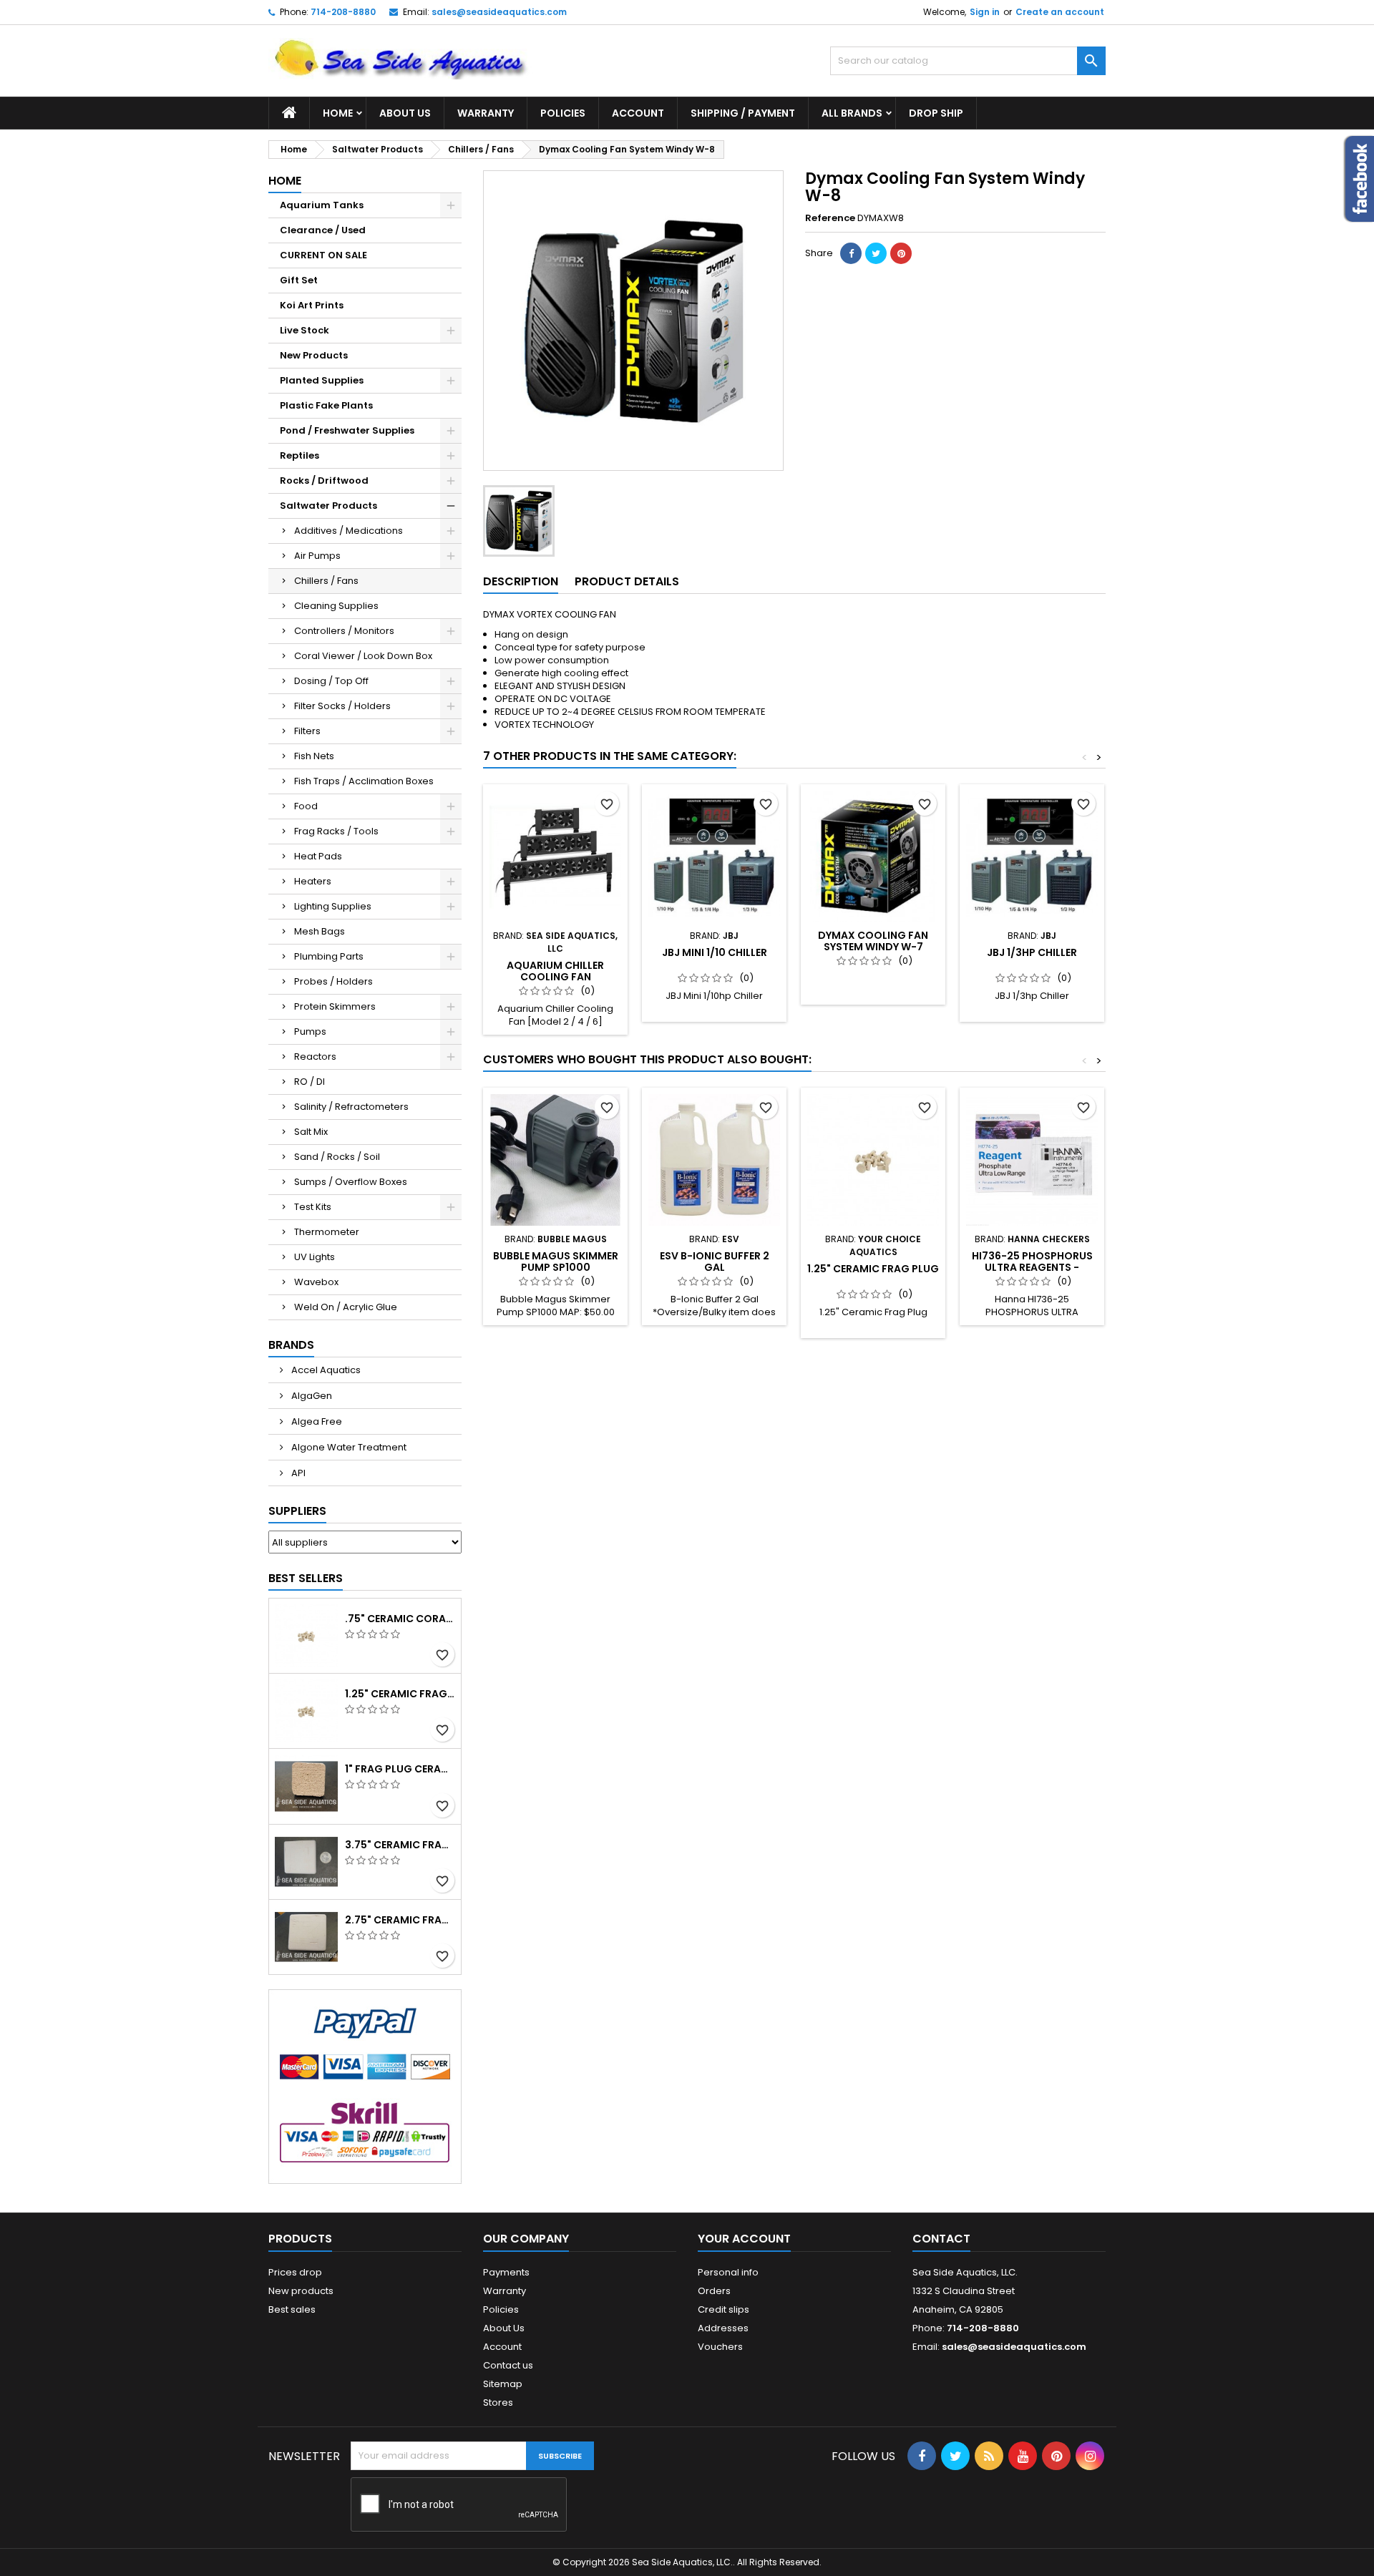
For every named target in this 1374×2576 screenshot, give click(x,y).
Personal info (728, 2272)
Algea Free (316, 1421)
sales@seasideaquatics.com (499, 12)
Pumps (310, 1031)
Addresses (723, 2328)
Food (306, 806)
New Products (314, 355)
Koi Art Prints (312, 305)
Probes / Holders (333, 981)
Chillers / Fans (326, 581)
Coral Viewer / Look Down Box (363, 656)
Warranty (486, 113)
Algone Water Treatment (348, 1447)
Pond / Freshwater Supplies (347, 430)
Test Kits (313, 1207)
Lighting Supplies (333, 906)
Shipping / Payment (743, 113)
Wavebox (316, 1282)
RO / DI (310, 1082)
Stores (498, 2402)
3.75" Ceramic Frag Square (400, 1845)
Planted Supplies (322, 380)
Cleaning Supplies (336, 606)
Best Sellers (306, 1578)
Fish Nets (314, 756)
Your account (744, 2239)
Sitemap (503, 2384)
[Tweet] (876, 253)
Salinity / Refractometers (351, 1107)
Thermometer (327, 1232)
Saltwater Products (328, 506)
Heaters (313, 881)
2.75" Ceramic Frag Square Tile (400, 1920)
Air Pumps (317, 556)
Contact (941, 2239)
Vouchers (720, 2347)
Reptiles (299, 455)
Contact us (508, 2365)
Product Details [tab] (627, 581)
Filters (307, 731)
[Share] (851, 253)
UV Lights (315, 1257)
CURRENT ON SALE (323, 255)
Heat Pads (318, 856)
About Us (405, 113)
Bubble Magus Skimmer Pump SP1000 (556, 1262)
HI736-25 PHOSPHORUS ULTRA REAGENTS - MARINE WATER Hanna (1032, 1267)
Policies (563, 113)
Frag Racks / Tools (336, 831)
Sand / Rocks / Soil (337, 1157)
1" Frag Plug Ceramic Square (400, 1769)
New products (301, 2291)
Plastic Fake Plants (326, 405)
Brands (291, 1345)
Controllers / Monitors (344, 631)
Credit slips (723, 2309)
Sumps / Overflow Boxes (351, 1182)
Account (638, 113)
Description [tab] (521, 581)
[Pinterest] (901, 253)
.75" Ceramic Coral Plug (400, 1619)
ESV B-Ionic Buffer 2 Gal (715, 1262)
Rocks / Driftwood (324, 480)
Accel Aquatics (325, 1370)
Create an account (1060, 12)
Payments (506, 2272)
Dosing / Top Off (331, 681)
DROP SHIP (936, 113)
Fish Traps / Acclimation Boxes (364, 781)
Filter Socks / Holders (342, 706)
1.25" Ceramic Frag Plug (400, 1694)
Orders (714, 2291)
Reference (830, 218)
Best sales (292, 2309)
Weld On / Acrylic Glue (346, 1307)
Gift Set (299, 280)
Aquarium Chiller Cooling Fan (555, 971)
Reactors (315, 1057)
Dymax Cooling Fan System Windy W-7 (873, 941)
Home (338, 113)
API (297, 1473)
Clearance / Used (323, 230)
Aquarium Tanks (322, 205)
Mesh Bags (320, 931)
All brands (852, 113)
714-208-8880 (343, 12)
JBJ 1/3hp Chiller (1032, 952)
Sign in (985, 12)
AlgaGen (311, 1396)
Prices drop (295, 2272)
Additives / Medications (349, 531)
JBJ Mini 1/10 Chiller (715, 952)
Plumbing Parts (329, 956)
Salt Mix (311, 1132)
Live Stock (304, 330)
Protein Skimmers (335, 1006)
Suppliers (297, 1511)
